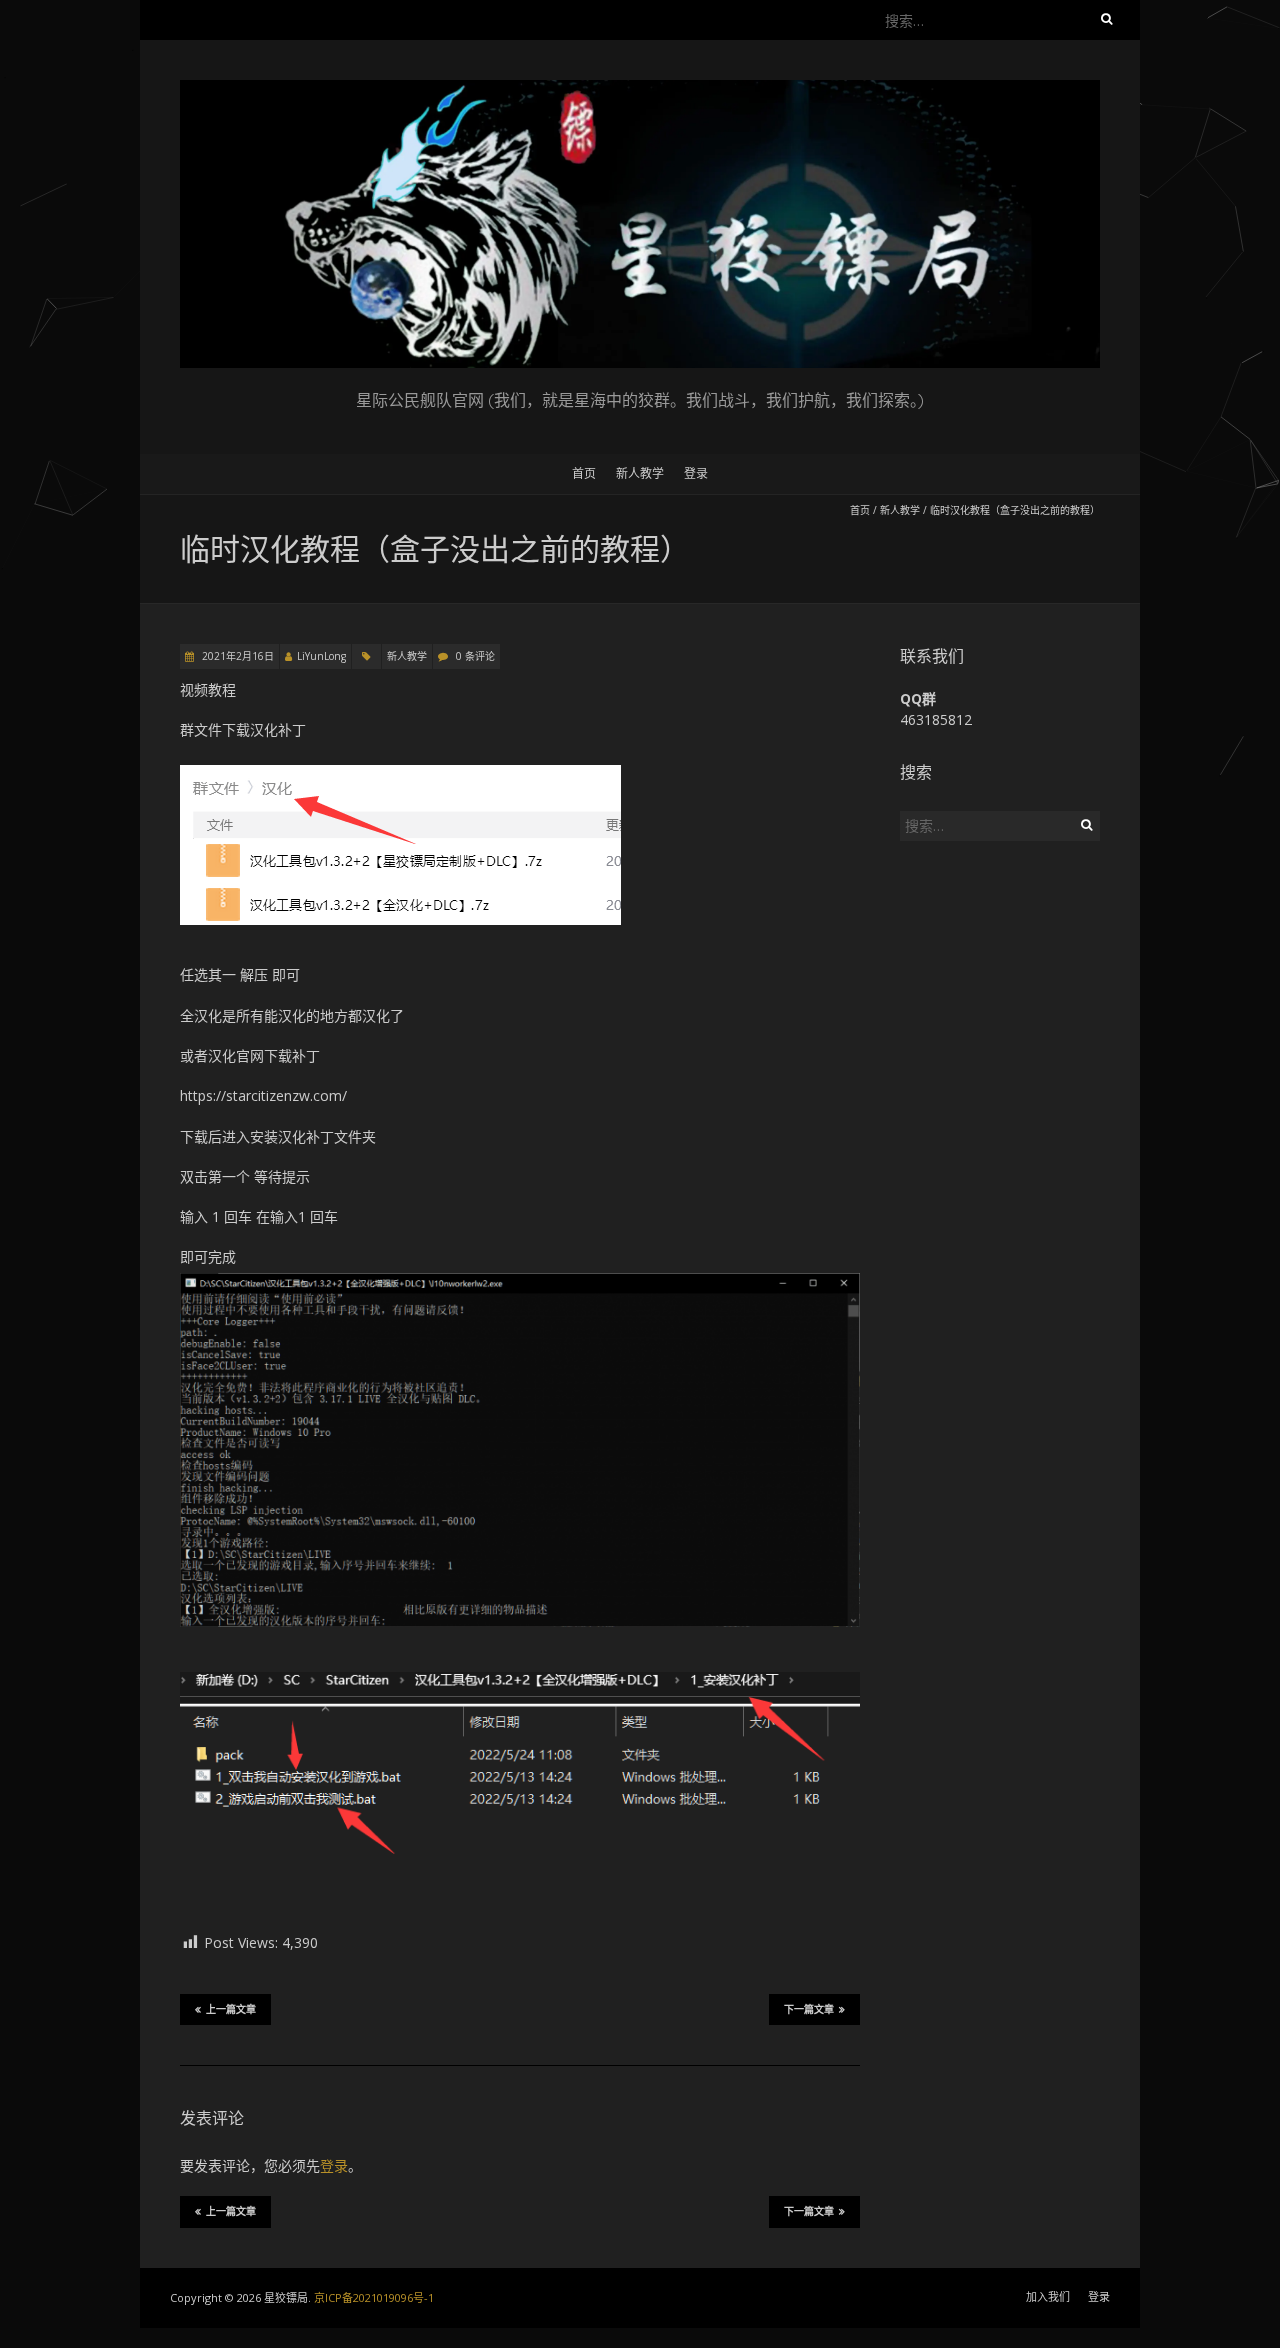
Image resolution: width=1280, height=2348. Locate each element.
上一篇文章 (231, 2009)
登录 (696, 473)
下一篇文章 (809, 2009)
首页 (584, 473)
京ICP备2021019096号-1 (374, 2297)
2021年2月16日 (236, 656)
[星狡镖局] (640, 89)
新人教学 (640, 473)
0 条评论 (475, 656)
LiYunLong (321, 656)
